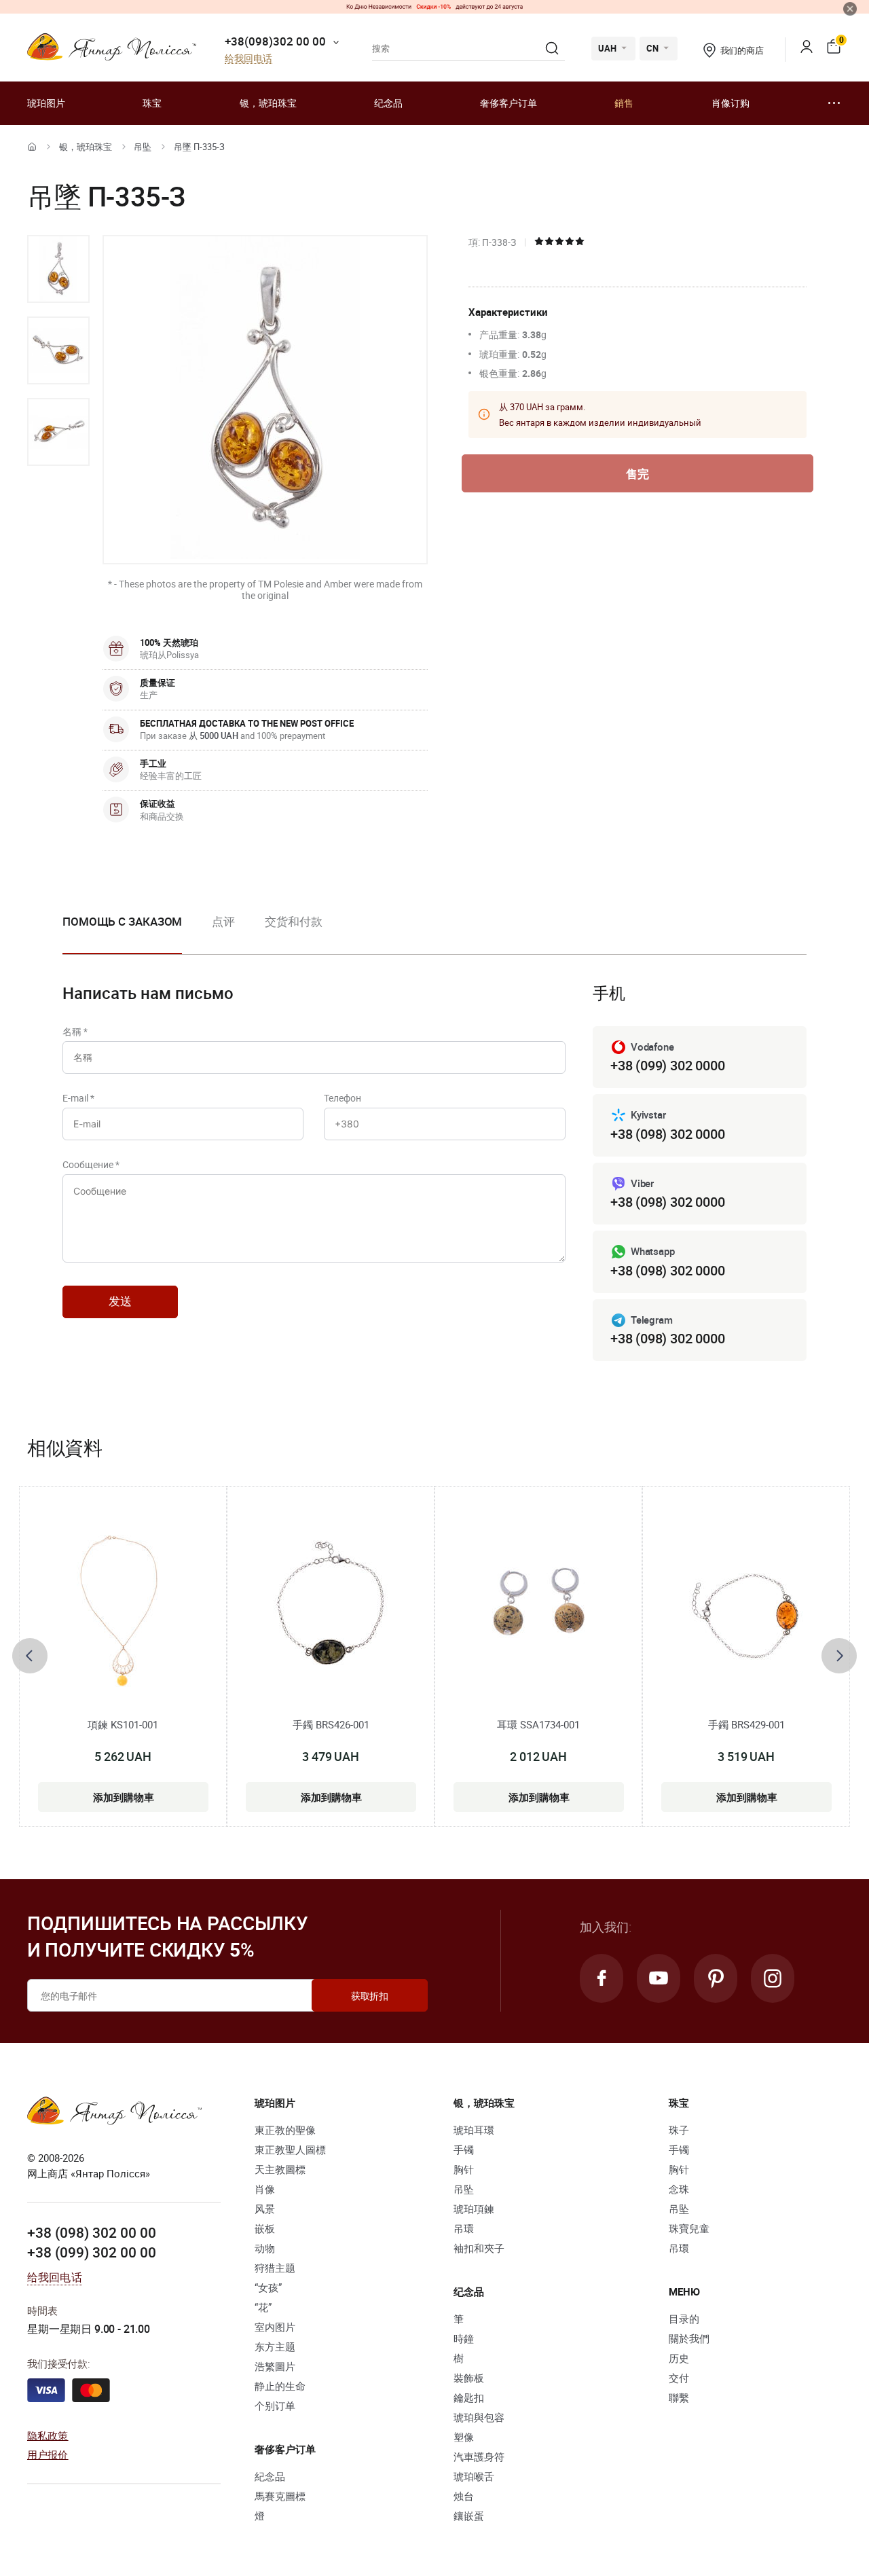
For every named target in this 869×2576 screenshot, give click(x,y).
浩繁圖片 (275, 2366)
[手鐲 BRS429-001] (746, 1609)
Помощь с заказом (122, 921)
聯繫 (679, 2397)
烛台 (464, 2496)
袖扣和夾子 (479, 2248)
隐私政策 (48, 2435)
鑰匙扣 (469, 2397)
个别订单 (275, 2406)
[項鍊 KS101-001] (123, 1609)
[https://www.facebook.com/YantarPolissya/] (602, 1978)
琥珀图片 (46, 103)
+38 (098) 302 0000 (667, 1134)
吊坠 (143, 147)
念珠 (679, 2189)
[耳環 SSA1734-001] (538, 1609)
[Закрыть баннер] (850, 9)
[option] (58, 269)
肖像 (265, 2189)
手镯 (464, 2149)
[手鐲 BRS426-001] (331, 1609)
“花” (263, 2307)
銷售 (624, 103)
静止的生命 (280, 2386)
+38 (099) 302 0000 (667, 1065)
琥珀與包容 (479, 2417)
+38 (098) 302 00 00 (92, 2232)
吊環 (464, 2228)
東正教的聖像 (285, 2130)
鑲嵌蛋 (469, 2516)
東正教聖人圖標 (290, 2149)
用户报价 (48, 2454)
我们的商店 (742, 50)
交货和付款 (294, 921)
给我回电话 (248, 59)
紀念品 (270, 2476)
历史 (679, 2358)
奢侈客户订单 (509, 103)
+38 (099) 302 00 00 (92, 2252)
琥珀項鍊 (474, 2209)
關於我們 (689, 2338)
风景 (265, 2209)
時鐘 (464, 2338)
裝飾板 (469, 2378)
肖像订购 (731, 103)
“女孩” (268, 2287)
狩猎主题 (275, 2268)
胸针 (464, 2169)
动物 (265, 2248)
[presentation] (30, 1656)
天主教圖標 (280, 2169)
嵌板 (265, 2228)
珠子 (679, 2130)
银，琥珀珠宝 (268, 103)
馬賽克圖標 (280, 2496)
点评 (223, 921)
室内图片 (275, 2327)
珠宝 (152, 103)
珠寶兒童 (689, 2228)
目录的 (684, 2319)
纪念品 (388, 103)
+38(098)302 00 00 (275, 41)
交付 (679, 2378)
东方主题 (275, 2346)
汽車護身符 (479, 2456)
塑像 (464, 2437)
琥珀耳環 (474, 2130)
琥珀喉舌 (474, 2476)
